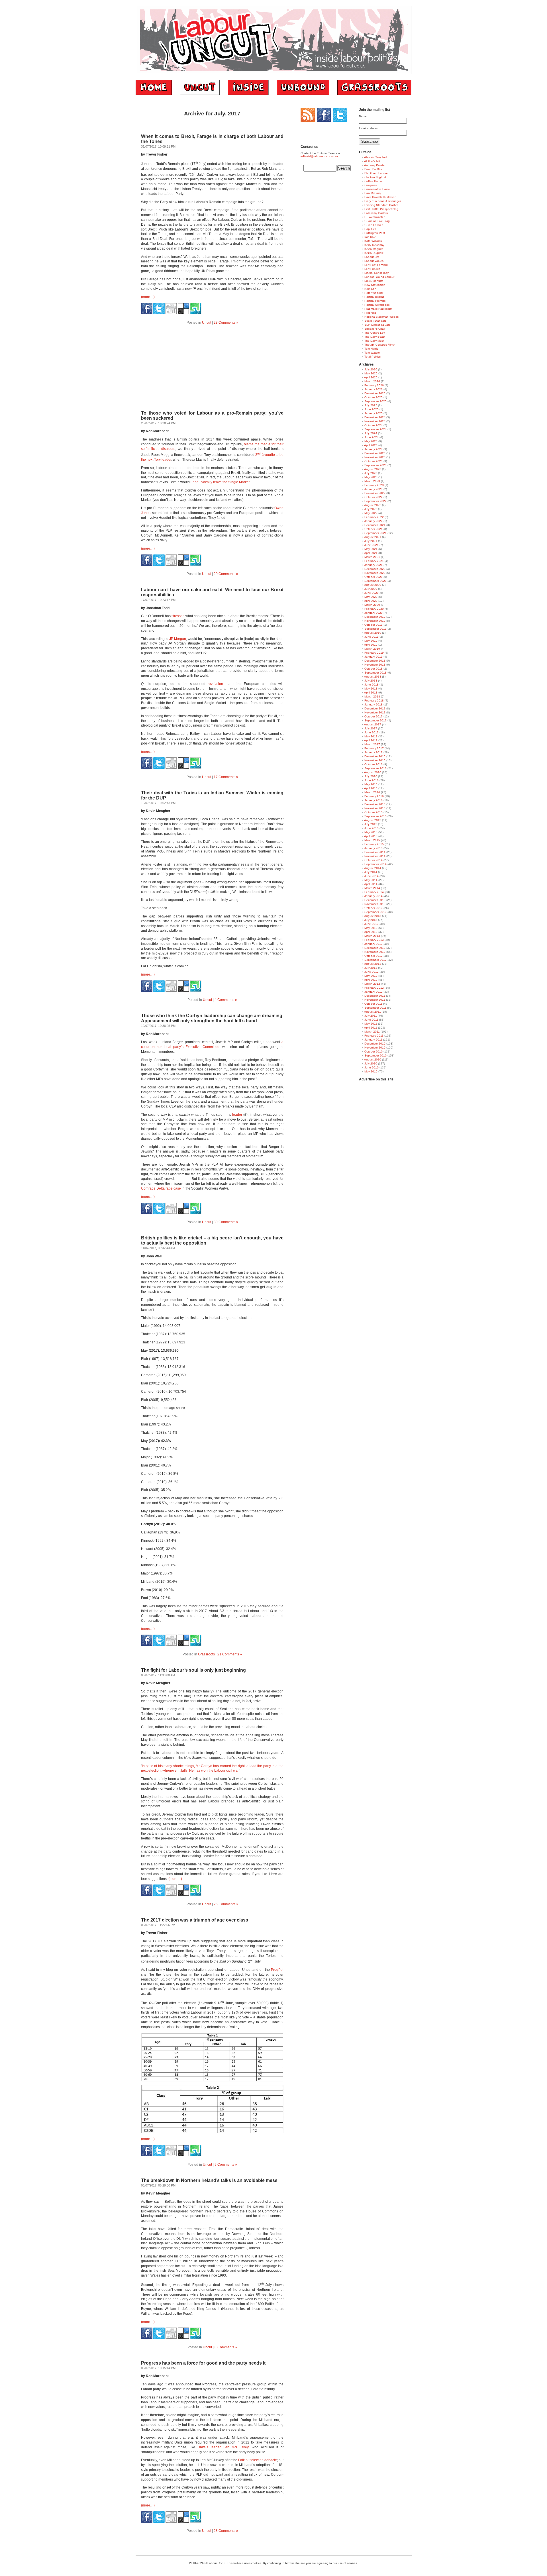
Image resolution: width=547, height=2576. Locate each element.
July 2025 (371, 405)
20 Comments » (226, 574)
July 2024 (371, 433)
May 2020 (371, 597)
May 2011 (371, 1024)
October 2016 (373, 764)
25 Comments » (226, 1904)
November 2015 (375, 808)
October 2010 (373, 1052)
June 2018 (372, 685)
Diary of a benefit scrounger (383, 201)
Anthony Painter (375, 165)
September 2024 (375, 429)
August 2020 (373, 585)
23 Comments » (226, 323)
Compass (371, 185)
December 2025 (375, 393)
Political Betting (374, 297)
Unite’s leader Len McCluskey (223, 2447)
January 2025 (373, 413)
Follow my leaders (376, 213)
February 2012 (374, 988)
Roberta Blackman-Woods (381, 317)
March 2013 (372, 936)
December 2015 (375, 804)
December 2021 (375, 525)
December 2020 (375, 569)
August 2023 (373, 469)
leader (237, 1115)
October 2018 (373, 669)
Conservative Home (377, 189)
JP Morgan (178, 639)
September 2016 (375, 768)
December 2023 (375, 453)
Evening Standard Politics (381, 205)
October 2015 (373, 812)
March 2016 (372, 792)
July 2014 (371, 872)
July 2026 (371, 369)
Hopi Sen (371, 229)
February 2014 (374, 892)
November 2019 (375, 621)
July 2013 (371, 920)
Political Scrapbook (377, 305)
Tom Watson (373, 353)
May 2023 (371, 477)
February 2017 (374, 748)
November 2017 (375, 712)
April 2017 (371, 740)
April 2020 (371, 601)
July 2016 (371, 776)
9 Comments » (226, 2165)
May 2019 (371, 641)
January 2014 (373, 896)
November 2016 (375, 760)
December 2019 (375, 617)
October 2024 (373, 425)
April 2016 (371, 788)
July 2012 (371, 968)
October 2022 (373, 497)
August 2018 (373, 677)
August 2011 (373, 1012)
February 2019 (374, 653)
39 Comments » (226, 1222)
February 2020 (374, 609)
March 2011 (372, 1032)
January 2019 (373, 657)
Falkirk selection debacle (257, 2460)
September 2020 (375, 581)
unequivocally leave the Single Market (220, 482)
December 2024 (375, 417)
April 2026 (371, 377)
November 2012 (375, 952)
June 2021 (372, 545)
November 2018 (375, 665)
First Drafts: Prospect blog (381, 209)
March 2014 (372, 888)
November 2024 (375, 421)
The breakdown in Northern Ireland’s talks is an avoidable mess (209, 2180)
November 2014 (375, 856)
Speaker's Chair (375, 329)
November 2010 (375, 1048)
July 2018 (371, 681)
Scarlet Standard (375, 321)
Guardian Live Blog (377, 221)
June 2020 (372, 593)
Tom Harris (371, 349)
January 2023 (373, 489)
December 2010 (375, 1044)
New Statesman (375, 285)
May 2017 (371, 736)
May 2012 (371, 976)
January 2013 (373, 944)
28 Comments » (226, 2531)
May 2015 (371, 832)
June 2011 (371, 1020)
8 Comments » (226, 2347)
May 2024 (371, 441)
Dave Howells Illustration (380, 197)
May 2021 (371, 549)
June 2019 (372, 637)
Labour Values (374, 261)
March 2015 (372, 840)
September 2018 (375, 673)
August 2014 (373, 868)
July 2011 (371, 1016)
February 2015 (374, 844)
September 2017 (375, 720)
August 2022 (373, 505)
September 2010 (375, 1056)
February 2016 (374, 796)
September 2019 (375, 629)
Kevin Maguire (374, 249)
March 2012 (372, 984)
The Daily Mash (374, 341)
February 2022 (374, 517)
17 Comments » (226, 777)
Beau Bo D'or (373, 169)
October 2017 (373, 716)
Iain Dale (370, 237)
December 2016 (375, 756)
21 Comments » (230, 1654)
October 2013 (373, 908)
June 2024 (372, 437)
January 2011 (373, 1040)
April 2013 (371, 932)
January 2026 (373, 389)
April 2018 (371, 693)
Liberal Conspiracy (376, 273)
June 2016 (372, 780)
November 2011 (375, 1000)
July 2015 (371, 824)
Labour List (372, 257)
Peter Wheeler (374, 293)
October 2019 (373, 625)
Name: (363, 116)
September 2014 (375, 864)
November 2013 (375, 904)
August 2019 (373, 633)
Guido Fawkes (374, 225)
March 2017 (372, 744)
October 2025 (373, 397)
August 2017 (373, 724)
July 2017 (371, 728)
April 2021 (371, 553)
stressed (178, 616)
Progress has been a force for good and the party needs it (203, 2363)
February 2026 (374, 385)
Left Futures (372, 269)
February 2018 (374, 700)
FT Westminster (374, 217)
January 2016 (373, 800)
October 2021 (373, 529)
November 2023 (375, 457)
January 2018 (373, 704)
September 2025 (375, 401)
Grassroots (206, 1654)
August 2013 (373, 916)
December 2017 (375, 708)
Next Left (370, 289)
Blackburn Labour (376, 173)
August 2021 (373, 537)
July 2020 (371, 589)
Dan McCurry (373, 193)
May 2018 (371, 689)
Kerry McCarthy (374, 245)
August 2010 (373, 1059)
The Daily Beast (375, 337)
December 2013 (375, 900)
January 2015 (373, 848)
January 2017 (373, 752)
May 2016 (371, 784)
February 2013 (374, 940)
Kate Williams (373, 241)
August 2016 (373, 772)
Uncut (207, 323)
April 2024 (371, 445)
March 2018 (372, 696)
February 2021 (374, 561)
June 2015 (372, 828)
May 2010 (371, 1071)
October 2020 (373, 577)
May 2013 (371, 928)
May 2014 (371, 880)
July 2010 (371, 1063)
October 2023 (373, 461)
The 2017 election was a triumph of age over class (195, 1920)
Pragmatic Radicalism (378, 309)
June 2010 (372, 1067)
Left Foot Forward (376, 265)
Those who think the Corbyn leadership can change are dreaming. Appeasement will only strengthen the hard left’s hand (212, 1018)
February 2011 (374, 1036)
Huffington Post (375, 233)
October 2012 (373, 956)
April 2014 (371, 884)
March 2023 (372, 481)
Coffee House (373, 181)
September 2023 (375, 465)
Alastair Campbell (375, 157)
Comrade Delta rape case (161, 1188)
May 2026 (371, 373)
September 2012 (375, 960)
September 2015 (375, 816)
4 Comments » (226, 1000)
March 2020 (372, 605)
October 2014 (373, 860)
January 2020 (373, 613)
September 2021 (375, 533)
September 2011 (375, 1008)
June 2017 (372, 732)
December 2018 (375, 661)
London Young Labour (379, 277)
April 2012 (371, 980)
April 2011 (371, 1028)
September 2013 (375, 912)
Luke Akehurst (374, 281)
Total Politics (373, 357)
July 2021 (371, 541)
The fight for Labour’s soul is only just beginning (193, 1670)
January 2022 (373, 521)
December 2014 (375, 852)
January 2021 (373, 565)
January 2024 (373, 449)
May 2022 (371, 513)
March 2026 (372, 381)
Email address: (369, 128)
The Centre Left (375, 333)
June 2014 (372, 876)
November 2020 (375, 573)
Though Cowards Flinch (380, 345)
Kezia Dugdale (374, 253)
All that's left (372, 161)
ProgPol (277, 1970)
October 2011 (373, 1004)
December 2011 (375, 996)
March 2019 (372, 649)
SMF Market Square (377, 325)
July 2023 (371, 473)
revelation (215, 684)
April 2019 (371, 645)
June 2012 (372, 972)
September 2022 (375, 501)
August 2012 (373, 964)
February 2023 (374, 485)
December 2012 (375, 948)
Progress (370, 313)
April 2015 (371, 836)
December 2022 (375, 493)
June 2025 (372, 409)
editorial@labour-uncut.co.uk (319, 156)
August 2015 (373, 820)
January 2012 (373, 992)
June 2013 (372, 924)
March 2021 (372, 557)
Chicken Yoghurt (375, 177)
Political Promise (375, 301)
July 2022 (371, 509)
